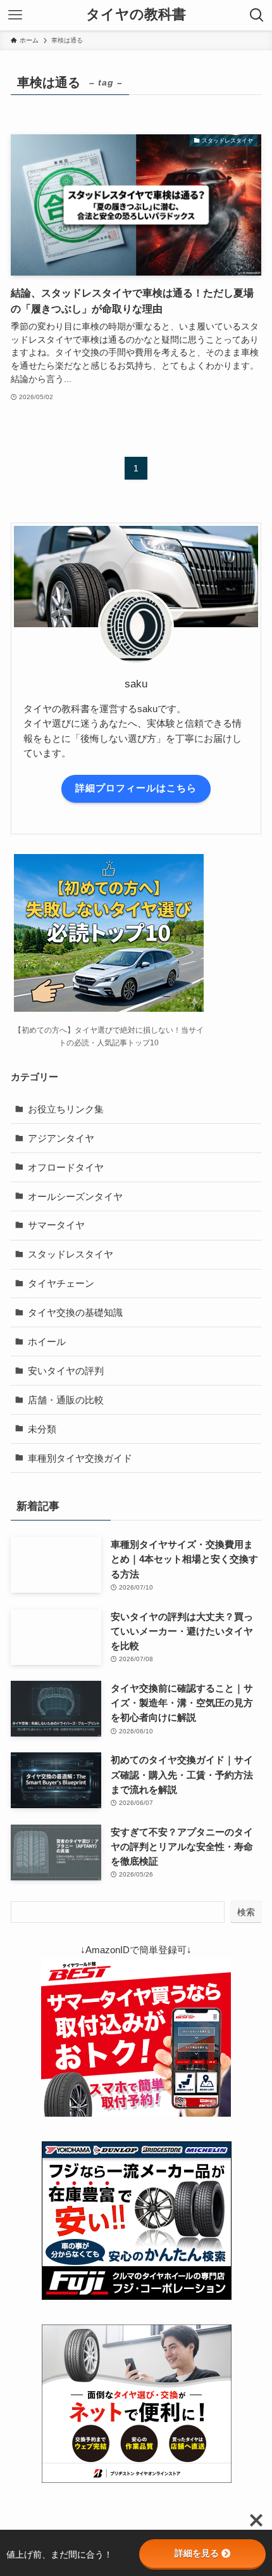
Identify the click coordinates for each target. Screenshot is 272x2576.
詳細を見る (197, 2553)
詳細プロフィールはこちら (136, 788)
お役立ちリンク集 (66, 1109)
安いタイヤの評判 (66, 1371)
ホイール (47, 1342)
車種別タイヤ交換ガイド (80, 1458)
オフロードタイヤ (66, 1167)
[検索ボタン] (257, 15)
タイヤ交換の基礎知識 (75, 1312)
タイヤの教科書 (136, 15)
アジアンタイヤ (61, 1138)
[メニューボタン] (15, 15)
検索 (246, 1912)
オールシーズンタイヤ (75, 1196)
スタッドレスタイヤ (71, 1254)
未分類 (42, 1429)
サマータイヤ (56, 1225)
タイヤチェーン (61, 1283)
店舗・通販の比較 (66, 1400)
